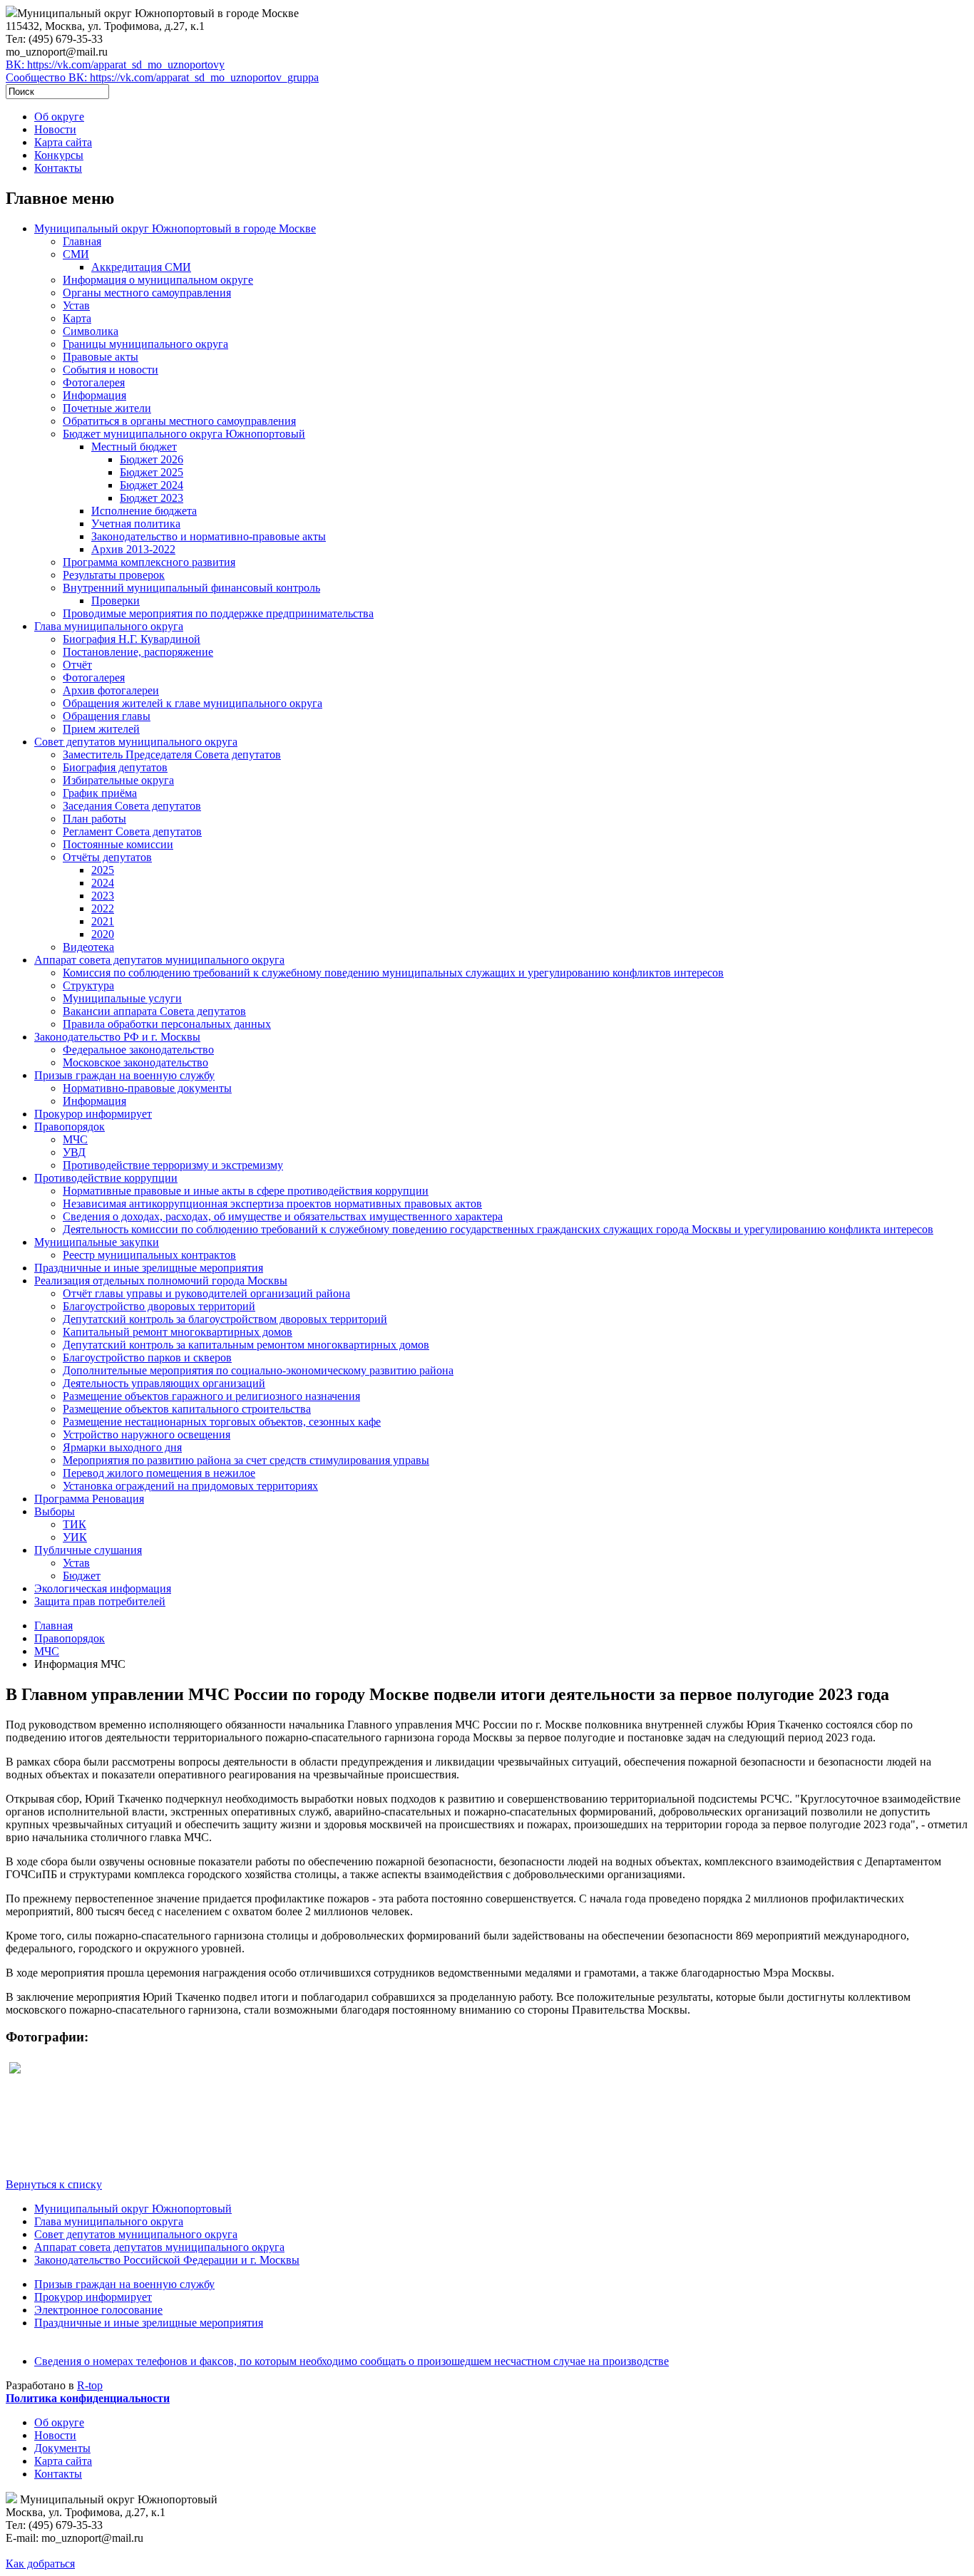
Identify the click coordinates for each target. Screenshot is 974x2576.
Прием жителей (101, 729)
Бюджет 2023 (152, 498)
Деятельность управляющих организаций (164, 1383)
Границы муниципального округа (145, 344)
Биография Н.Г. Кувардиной (132, 639)
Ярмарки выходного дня (122, 1447)
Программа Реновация (89, 1499)
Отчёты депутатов (107, 857)
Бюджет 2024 (152, 485)
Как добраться (40, 2564)
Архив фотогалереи (111, 690)
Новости (55, 129)
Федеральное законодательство (138, 1050)
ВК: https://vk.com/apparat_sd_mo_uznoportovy (115, 65)
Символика (91, 331)
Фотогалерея (94, 382)
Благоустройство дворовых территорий (159, 1306)
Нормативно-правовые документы (147, 1088)
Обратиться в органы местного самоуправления (179, 421)
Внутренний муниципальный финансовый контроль (191, 588)
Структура (88, 985)
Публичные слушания (88, 1550)
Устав (76, 305)
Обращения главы (107, 716)
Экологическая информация (103, 1588)
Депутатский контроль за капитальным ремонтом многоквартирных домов (246, 1345)
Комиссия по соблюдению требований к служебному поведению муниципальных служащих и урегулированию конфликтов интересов (393, 973)
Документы (62, 2448)
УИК (75, 1537)
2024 (103, 883)
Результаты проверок (114, 575)
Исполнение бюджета (144, 511)
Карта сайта (63, 142)
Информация (94, 395)
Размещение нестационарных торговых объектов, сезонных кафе (222, 1422)
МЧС (75, 1139)
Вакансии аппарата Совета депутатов (154, 1011)
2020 (103, 934)
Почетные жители (107, 408)
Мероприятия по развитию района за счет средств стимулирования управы (246, 1460)
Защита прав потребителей (100, 1601)
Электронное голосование (98, 2310)
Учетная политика (136, 524)
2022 (103, 908)
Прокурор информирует (93, 1114)
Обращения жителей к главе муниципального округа (193, 703)
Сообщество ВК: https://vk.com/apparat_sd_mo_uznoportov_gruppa (162, 77)
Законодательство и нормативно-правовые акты (209, 536)
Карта (77, 318)
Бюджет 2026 (152, 459)
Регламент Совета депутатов (132, 831)
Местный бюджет (134, 447)
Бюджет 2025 (152, 472)
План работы (94, 819)
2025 (103, 870)
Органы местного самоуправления (147, 293)
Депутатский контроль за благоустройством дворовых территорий (225, 1319)
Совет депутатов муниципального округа (136, 742)
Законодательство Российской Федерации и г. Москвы (167, 2260)
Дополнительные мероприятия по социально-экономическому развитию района (258, 1370)
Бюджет (82, 1576)
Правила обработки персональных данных (167, 1024)
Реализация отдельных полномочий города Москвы (161, 1281)
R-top (90, 2385)
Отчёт (77, 665)
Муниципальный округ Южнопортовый (133, 2209)
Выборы (55, 1511)
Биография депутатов (115, 767)
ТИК (75, 1524)
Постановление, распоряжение (138, 652)
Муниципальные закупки (97, 1242)
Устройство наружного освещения (147, 1434)
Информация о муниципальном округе (158, 280)
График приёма (100, 793)
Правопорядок (70, 1127)
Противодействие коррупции (106, 1178)
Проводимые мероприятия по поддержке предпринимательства (218, 613)
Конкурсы (59, 155)
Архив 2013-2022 (133, 549)
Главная (82, 241)
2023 (103, 896)
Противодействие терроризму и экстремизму (173, 1165)
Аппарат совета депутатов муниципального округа (159, 960)
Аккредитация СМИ (141, 267)
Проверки (116, 601)
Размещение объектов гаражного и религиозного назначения (211, 1396)
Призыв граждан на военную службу (124, 1075)
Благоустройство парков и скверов (147, 1357)
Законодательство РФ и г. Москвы (117, 1037)
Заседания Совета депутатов (132, 806)
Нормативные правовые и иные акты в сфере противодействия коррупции (246, 1191)
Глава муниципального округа (109, 626)
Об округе (59, 117)
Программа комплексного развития (149, 562)
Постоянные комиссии (118, 844)
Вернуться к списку (54, 2184)
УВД (74, 1152)
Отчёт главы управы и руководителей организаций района (206, 1293)
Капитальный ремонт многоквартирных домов (178, 1332)
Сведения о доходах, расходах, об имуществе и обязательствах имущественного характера (283, 1216)
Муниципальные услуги (122, 998)
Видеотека (88, 947)
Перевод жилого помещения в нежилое (159, 1473)
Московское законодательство (135, 1062)
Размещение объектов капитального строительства (187, 1409)
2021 (103, 921)
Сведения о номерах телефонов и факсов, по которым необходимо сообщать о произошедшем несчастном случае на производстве (352, 2361)
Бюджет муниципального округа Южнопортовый (184, 434)
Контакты (58, 168)
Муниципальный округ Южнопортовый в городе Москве (175, 228)
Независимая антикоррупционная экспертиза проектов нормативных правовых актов (272, 1204)
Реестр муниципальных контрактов (149, 1255)
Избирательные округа (118, 780)
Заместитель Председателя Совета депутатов (172, 754)
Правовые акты (101, 357)
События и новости (111, 370)
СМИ (76, 254)
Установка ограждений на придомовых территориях (190, 1486)
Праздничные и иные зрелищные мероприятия (149, 1268)
